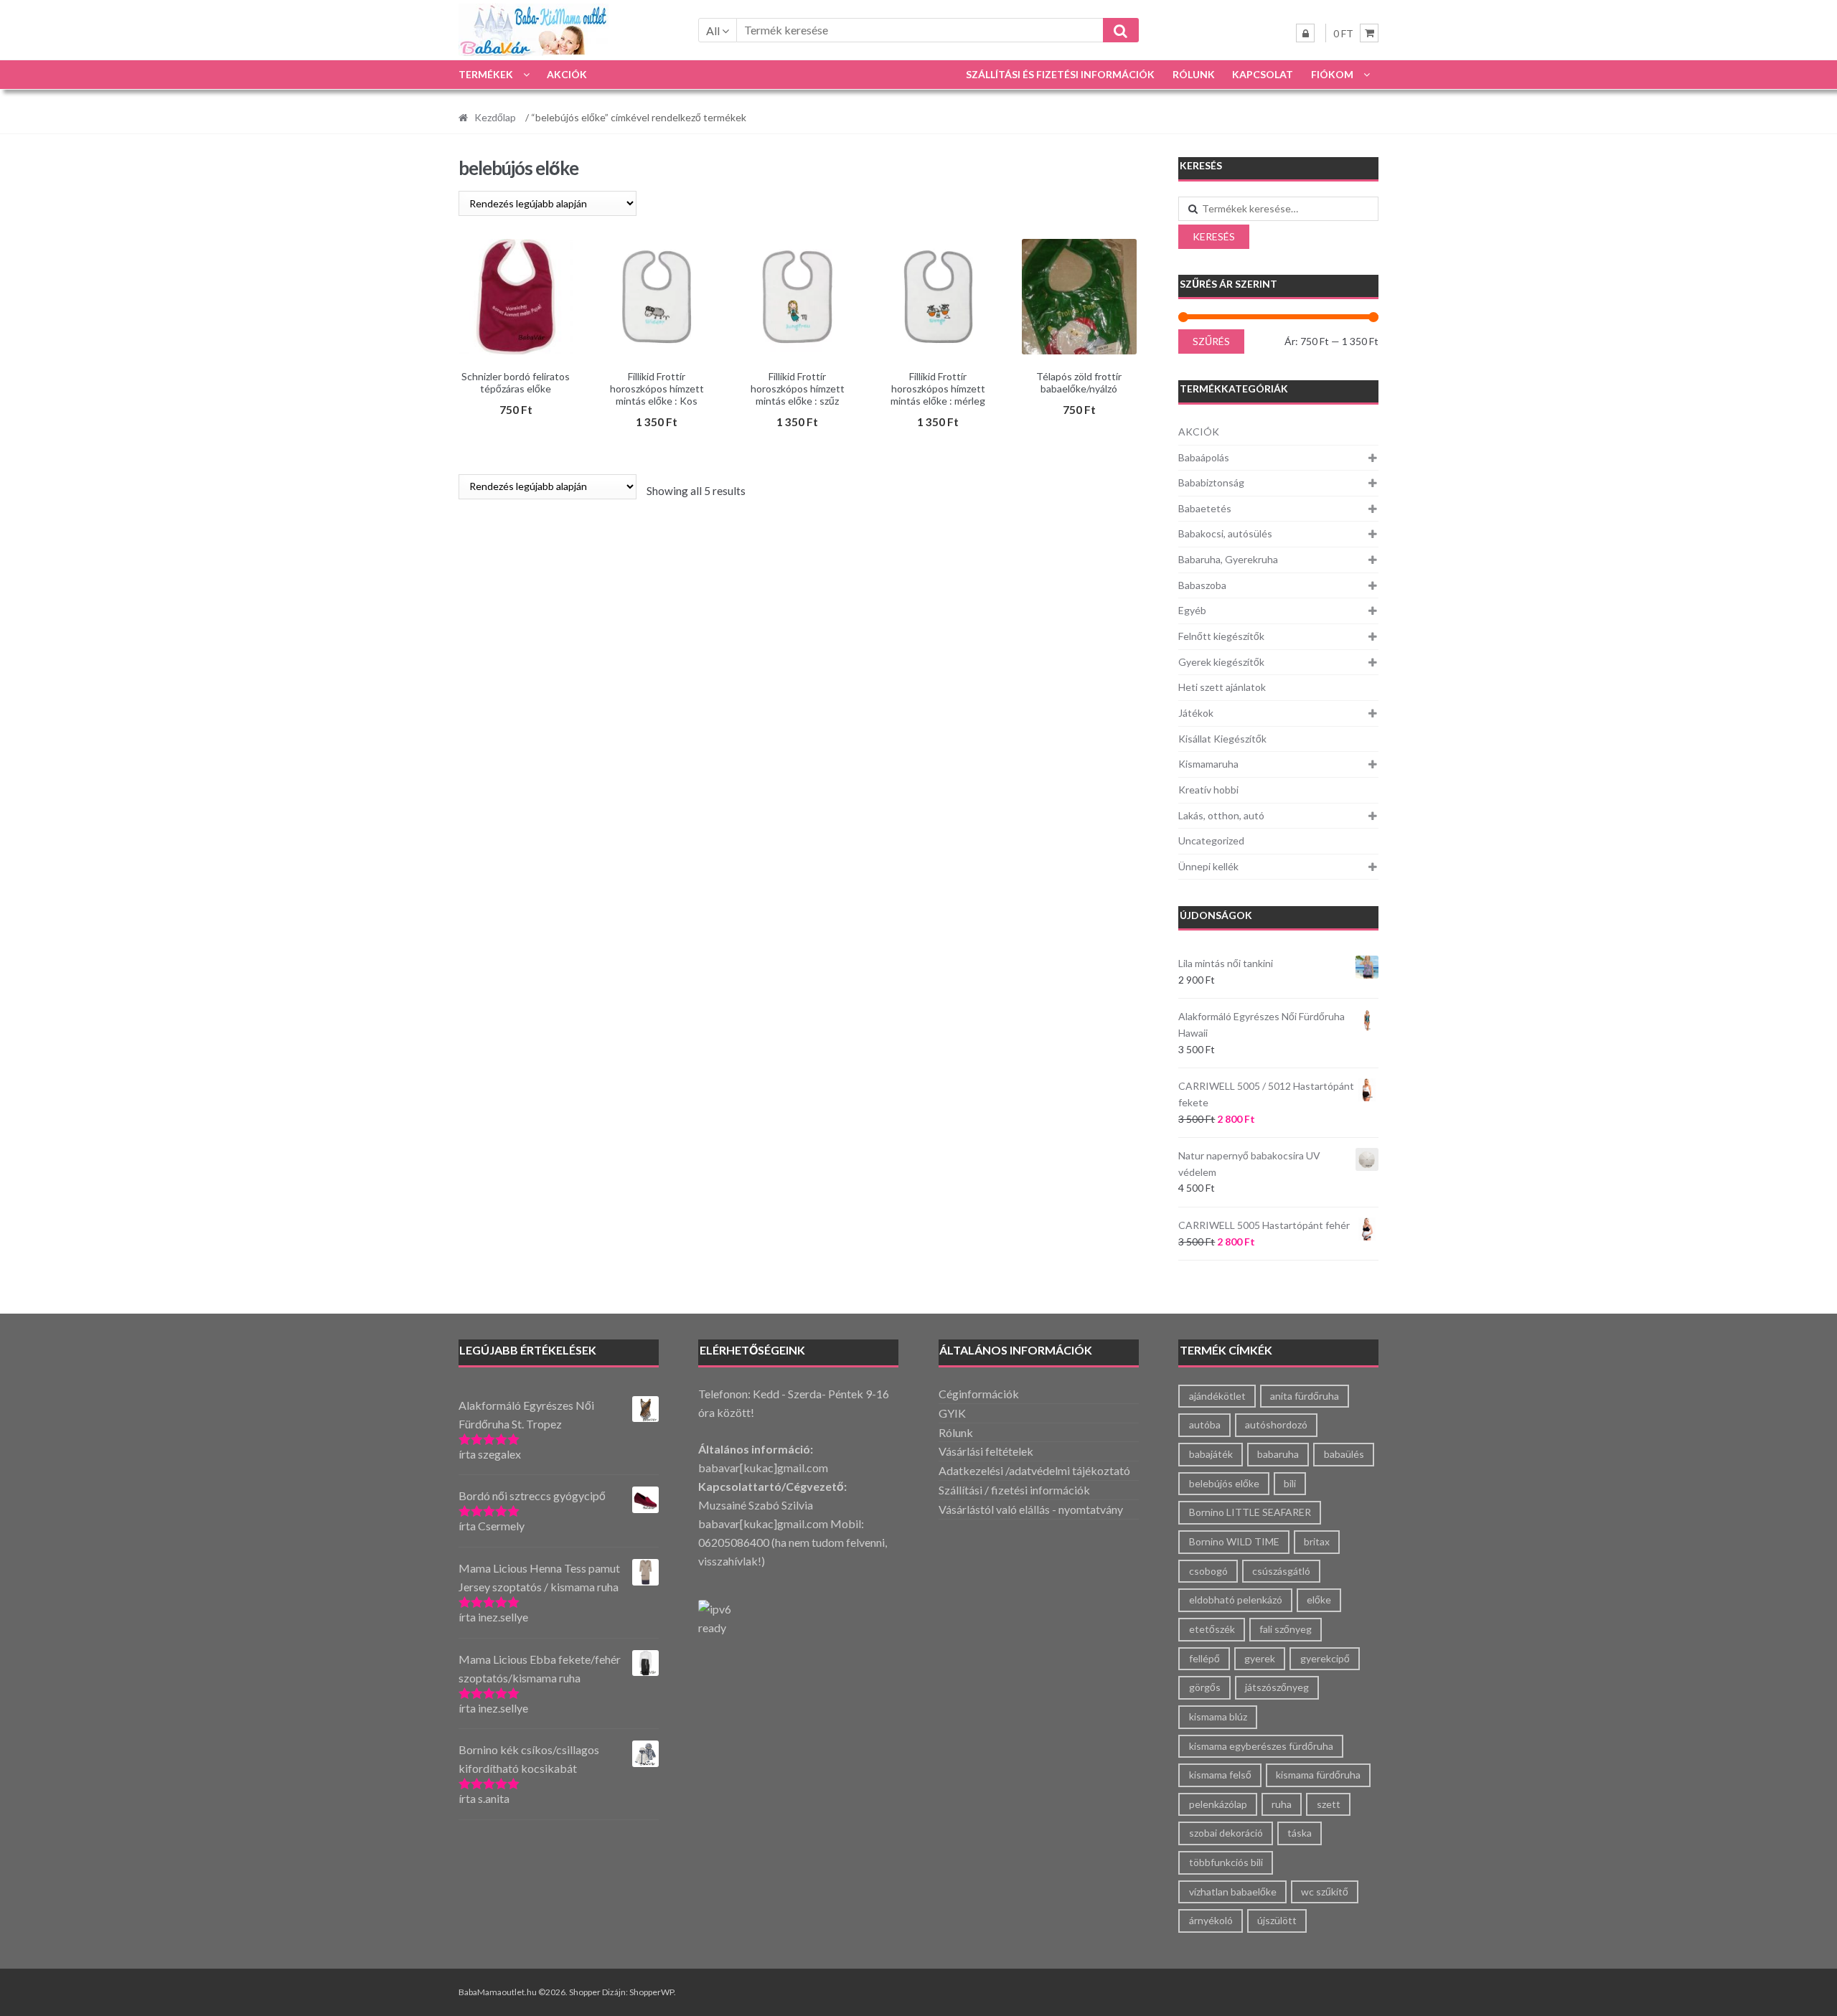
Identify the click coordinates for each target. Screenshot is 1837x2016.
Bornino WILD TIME (1234, 1541)
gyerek (1260, 1658)
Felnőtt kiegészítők (1221, 636)
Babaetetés (1205, 508)
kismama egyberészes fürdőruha (1261, 1746)
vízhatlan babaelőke (1233, 1892)
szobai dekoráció (1226, 1833)
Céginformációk (979, 1394)
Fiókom (1332, 74)
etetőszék (1212, 1629)
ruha (1282, 1804)
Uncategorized (1211, 840)
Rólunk (1194, 74)
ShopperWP (652, 1992)
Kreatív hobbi (1208, 790)
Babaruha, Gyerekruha (1228, 559)
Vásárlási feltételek (986, 1451)
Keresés (1214, 236)
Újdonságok (1216, 915)
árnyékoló (1211, 1920)
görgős (1205, 1687)
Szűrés (1211, 341)
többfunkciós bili (1226, 1862)
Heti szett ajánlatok (1222, 687)
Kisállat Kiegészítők (1222, 739)
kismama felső (1220, 1775)
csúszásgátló (1281, 1571)
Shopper (585, 1992)
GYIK (952, 1413)
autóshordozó (1276, 1424)
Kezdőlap (495, 117)
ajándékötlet (1217, 1396)
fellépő (1204, 1658)
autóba (1205, 1424)
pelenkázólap (1218, 1804)
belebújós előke (1224, 1483)
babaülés (1344, 1454)
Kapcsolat (1263, 74)
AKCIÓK (567, 74)
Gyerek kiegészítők (1221, 662)
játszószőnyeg (1277, 1687)
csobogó (1208, 1571)
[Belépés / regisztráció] (1305, 33)
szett (1329, 1804)
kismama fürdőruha (1318, 1775)
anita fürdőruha (1305, 1396)
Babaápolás (1204, 457)
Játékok (1196, 713)
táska (1300, 1833)
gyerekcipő (1325, 1658)
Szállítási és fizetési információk (1060, 74)
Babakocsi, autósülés (1225, 533)
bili (1290, 1483)
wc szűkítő (1325, 1892)
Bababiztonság (1211, 482)
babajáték (1211, 1454)
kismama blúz (1218, 1716)
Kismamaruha (1208, 764)
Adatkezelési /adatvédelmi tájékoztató (1034, 1470)
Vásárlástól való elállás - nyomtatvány (1031, 1509)
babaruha (1278, 1454)
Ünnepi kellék (1208, 866)
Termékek (486, 74)
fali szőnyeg (1286, 1629)
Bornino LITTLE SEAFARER (1250, 1512)
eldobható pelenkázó (1236, 1600)
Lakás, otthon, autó (1221, 815)
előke (1319, 1600)
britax (1317, 1541)
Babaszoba (1202, 585)
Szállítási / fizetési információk (1014, 1490)
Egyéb (1192, 610)
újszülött (1277, 1920)
